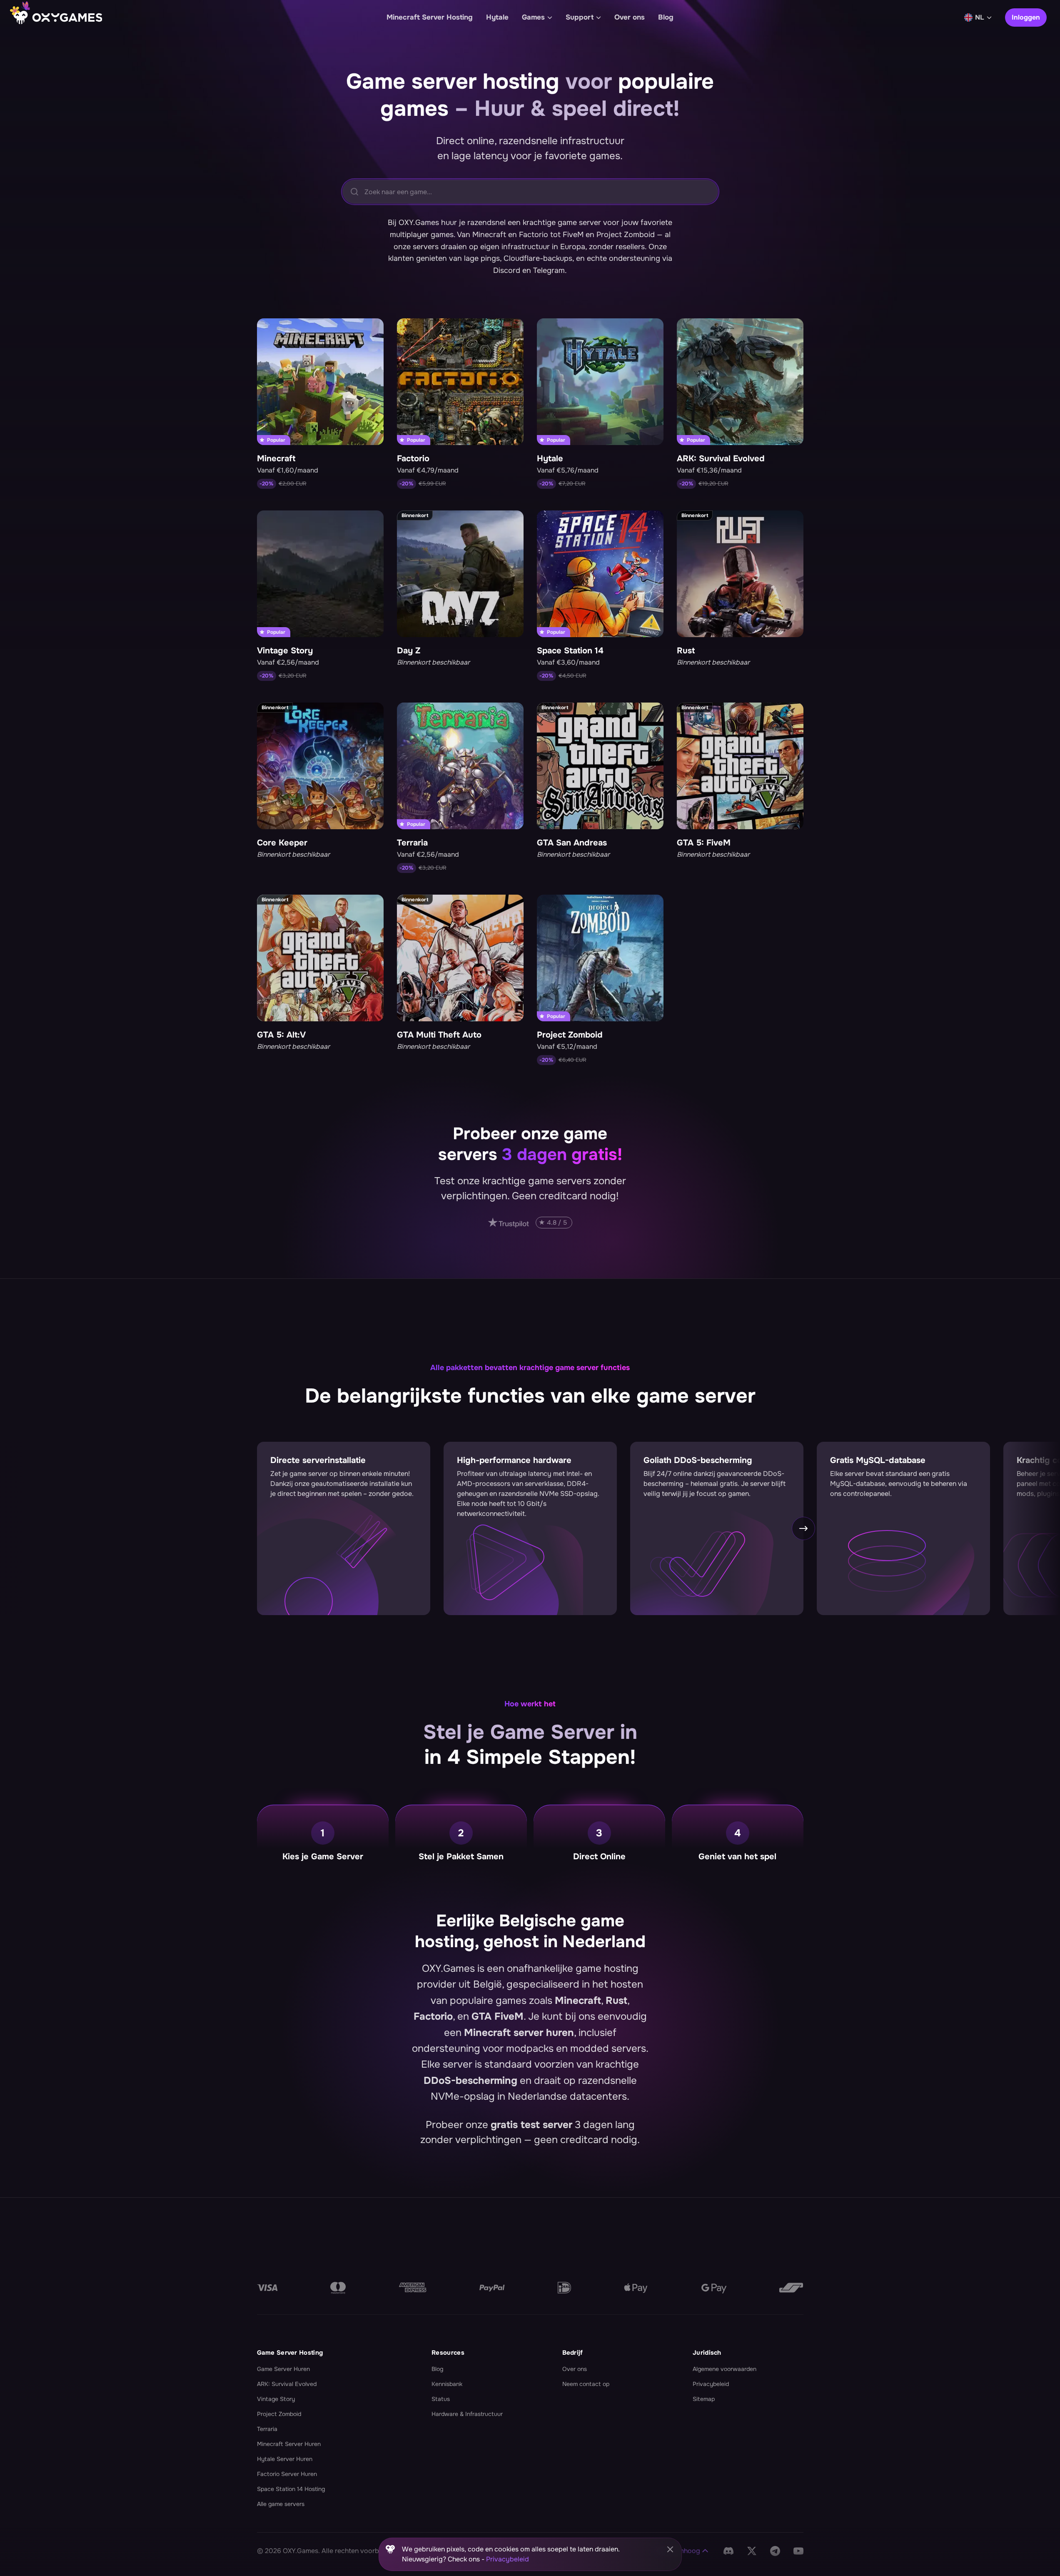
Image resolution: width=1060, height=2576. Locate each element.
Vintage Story (276, 2399)
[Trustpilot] (530, 1223)
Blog (437, 2369)
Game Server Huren (283, 2369)
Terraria (267, 2429)
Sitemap (704, 2399)
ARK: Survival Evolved (287, 2384)
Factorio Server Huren (287, 2474)
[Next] (992, 1296)
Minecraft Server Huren (289, 2444)
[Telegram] (775, 2551)
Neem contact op (586, 2384)
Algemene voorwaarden (725, 2369)
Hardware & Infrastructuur (467, 2414)
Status (441, 2399)
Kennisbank (447, 2384)
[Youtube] (798, 2551)
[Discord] (728, 2551)
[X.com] (752, 2551)
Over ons (575, 2369)
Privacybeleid (711, 2384)
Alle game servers (281, 2504)
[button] (682, 2551)
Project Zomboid (279, 2414)
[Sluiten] (670, 2549)
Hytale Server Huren (285, 2459)
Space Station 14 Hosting (291, 2489)
